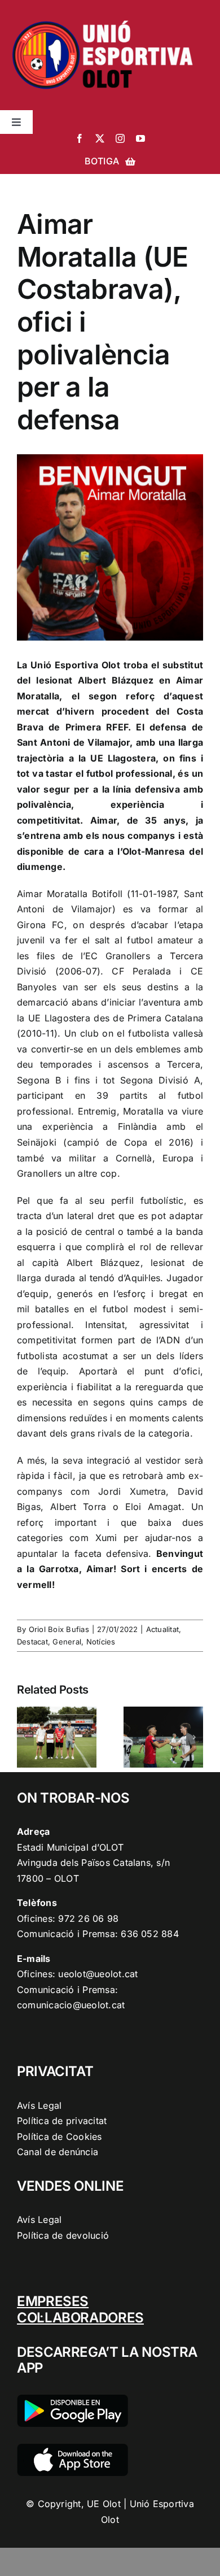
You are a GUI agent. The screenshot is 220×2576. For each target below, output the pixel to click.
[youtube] (140, 138)
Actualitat (162, 1629)
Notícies (101, 1642)
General (67, 1642)
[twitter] (100, 138)
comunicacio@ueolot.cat (71, 2005)
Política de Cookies (60, 2136)
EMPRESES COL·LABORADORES (80, 2309)
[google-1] (72, 2399)
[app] (72, 2448)
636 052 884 (150, 1934)
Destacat (32, 1642)
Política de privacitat (62, 2121)
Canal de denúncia (58, 2152)
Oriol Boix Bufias (59, 1629)
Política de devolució (63, 2235)
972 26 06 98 (88, 1918)
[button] (25, 1737)
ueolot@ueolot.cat (98, 1974)
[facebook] (80, 138)
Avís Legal (39, 2105)
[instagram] (120, 138)
